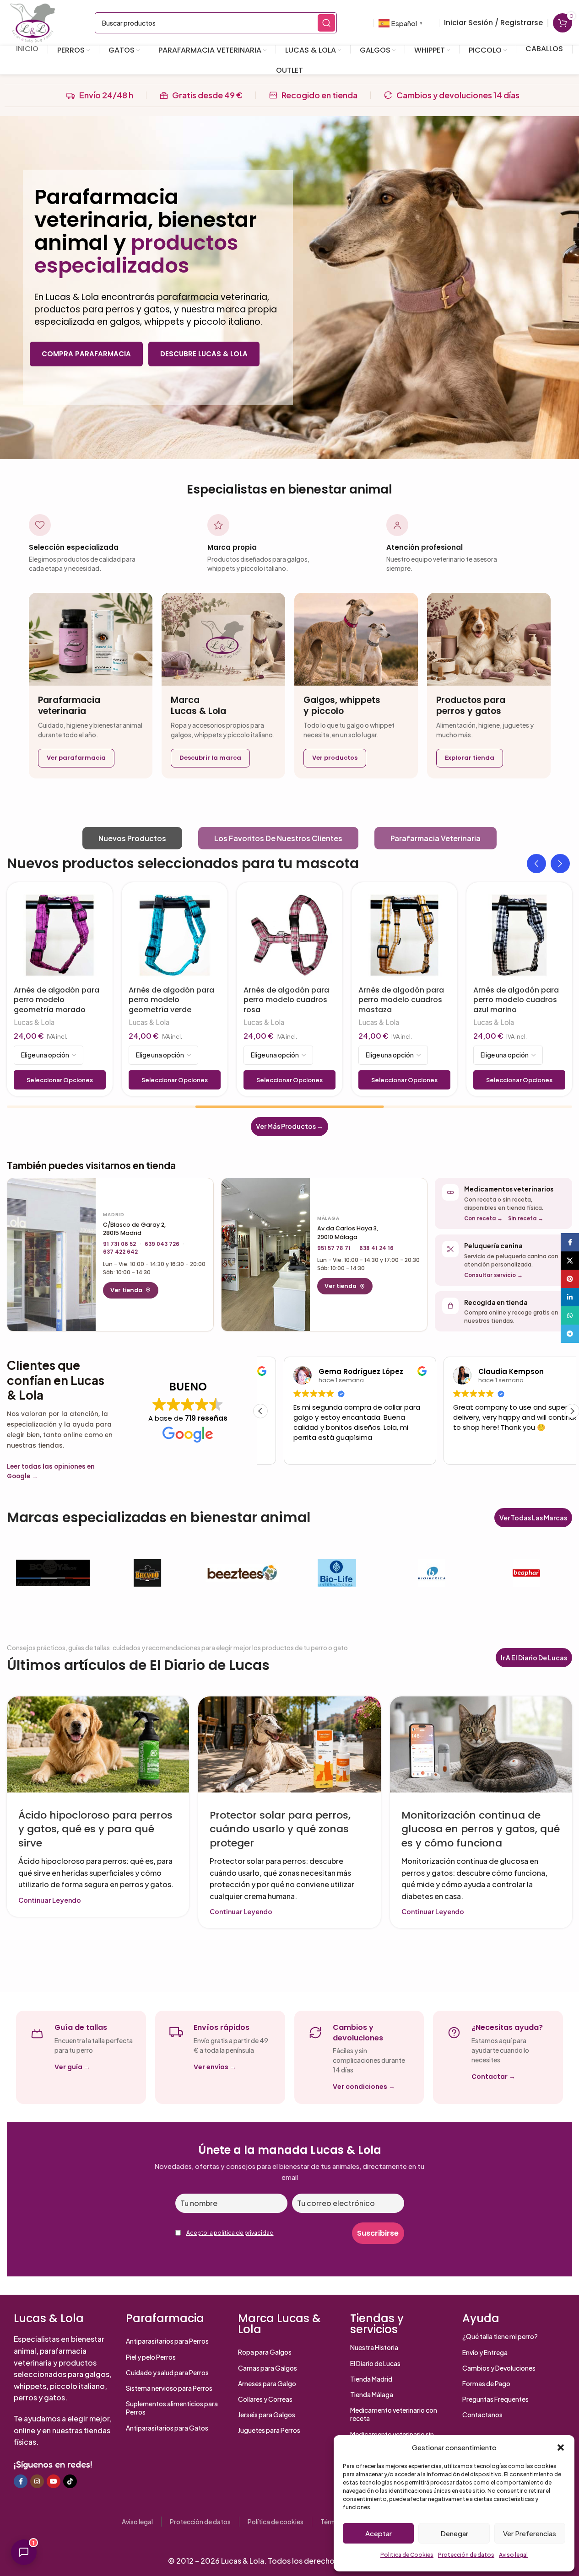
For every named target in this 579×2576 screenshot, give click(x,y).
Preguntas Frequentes (495, 2399)
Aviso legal (513, 2555)
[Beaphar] (526, 1573)
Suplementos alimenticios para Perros (172, 2408)
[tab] (132, 838)
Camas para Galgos (268, 2368)
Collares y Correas (265, 2399)
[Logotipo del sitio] (32, 22)
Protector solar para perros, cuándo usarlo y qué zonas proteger (280, 1829)
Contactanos (482, 2415)
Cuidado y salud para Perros (167, 2372)
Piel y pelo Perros (151, 2357)
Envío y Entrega (485, 2352)
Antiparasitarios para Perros (167, 2341)
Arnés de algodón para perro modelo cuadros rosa (264, 1000)
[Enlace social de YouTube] (54, 2481)
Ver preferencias (530, 2533)
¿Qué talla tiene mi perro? (500, 2336)
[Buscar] (326, 23)
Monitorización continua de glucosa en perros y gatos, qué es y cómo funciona (481, 1829)
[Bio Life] (337, 1573)
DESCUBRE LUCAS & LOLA (204, 354)
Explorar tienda (470, 758)
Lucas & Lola (127, 1022)
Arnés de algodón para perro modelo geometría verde (149, 1000)
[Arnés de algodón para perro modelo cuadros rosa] (268, 935)
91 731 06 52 (119, 1244)
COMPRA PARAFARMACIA (86, 354)
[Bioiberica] (431, 1573)
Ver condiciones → (364, 2087)
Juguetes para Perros (269, 2430)
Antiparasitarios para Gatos (167, 2428)
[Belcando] (148, 1573)
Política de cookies (276, 2522)
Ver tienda (126, 1290)
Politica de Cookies (407, 2555)
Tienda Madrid (371, 2379)
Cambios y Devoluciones (499, 2368)
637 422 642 (120, 1252)
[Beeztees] (242, 1573)
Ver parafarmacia (76, 758)
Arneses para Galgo (267, 2383)
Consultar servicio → (493, 1275)
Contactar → (493, 2077)
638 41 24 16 (376, 1248)
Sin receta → (526, 1218)
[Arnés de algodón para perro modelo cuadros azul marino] (497, 935)
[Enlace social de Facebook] (21, 2481)
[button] (561, 2447)
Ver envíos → (215, 2067)
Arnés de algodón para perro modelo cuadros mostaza (379, 1000)
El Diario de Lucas (375, 2363)
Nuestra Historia (374, 2347)
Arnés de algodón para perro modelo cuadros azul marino (494, 1000)
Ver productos (335, 758)
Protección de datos (466, 2555)
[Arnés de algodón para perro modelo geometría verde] (153, 935)
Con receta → (483, 1218)
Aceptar (379, 2533)
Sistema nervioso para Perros (169, 2388)
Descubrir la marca (210, 758)
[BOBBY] (53, 1573)
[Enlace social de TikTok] (70, 2481)
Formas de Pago (486, 2383)
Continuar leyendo (50, 1900)
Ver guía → (72, 2067)
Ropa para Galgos (265, 2352)
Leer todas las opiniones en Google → (51, 1472)
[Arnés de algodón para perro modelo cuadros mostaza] (382, 935)
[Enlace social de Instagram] (37, 2481)
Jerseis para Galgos (267, 2415)
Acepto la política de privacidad (230, 2233)
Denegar (454, 2533)
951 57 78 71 (334, 1248)
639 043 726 (162, 1244)
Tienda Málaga (372, 2394)
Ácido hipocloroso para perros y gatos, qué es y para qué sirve (95, 1829)
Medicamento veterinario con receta (394, 2414)
